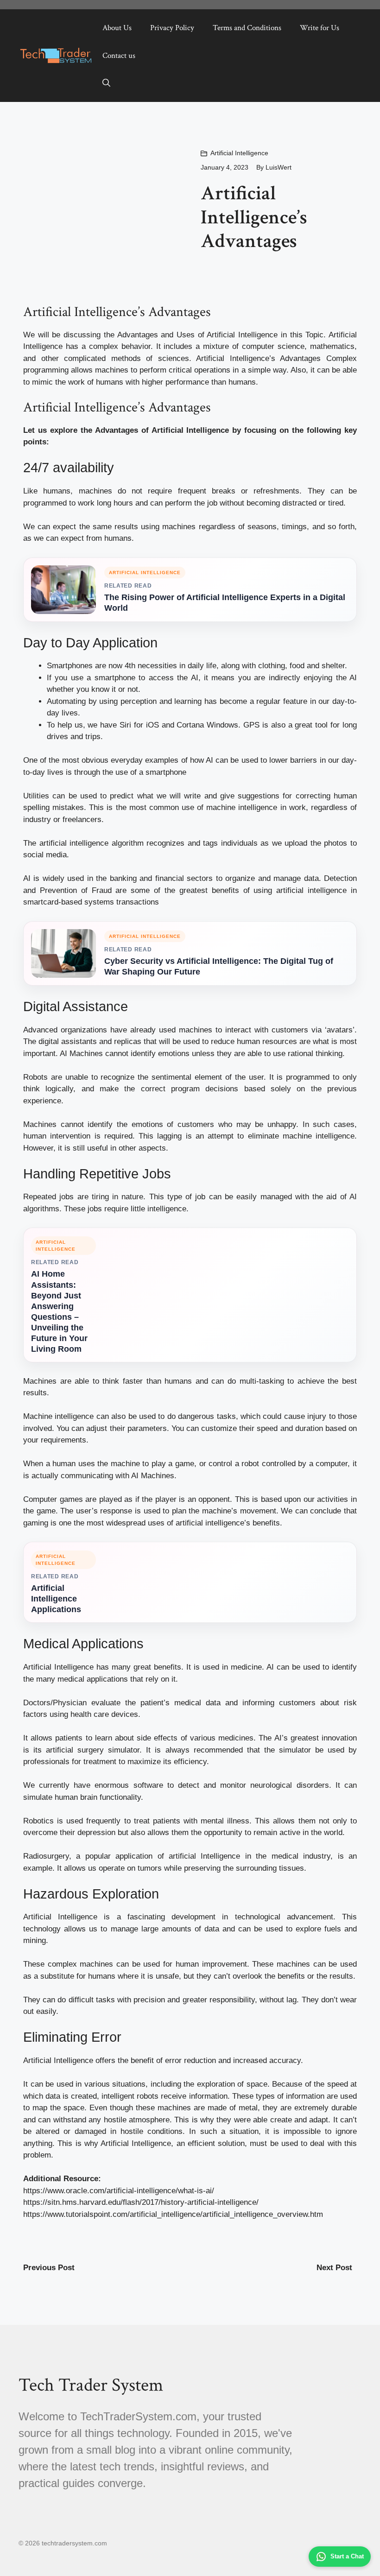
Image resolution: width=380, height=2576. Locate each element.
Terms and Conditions (247, 28)
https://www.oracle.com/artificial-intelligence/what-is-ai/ (119, 2191)
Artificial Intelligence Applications (56, 1599)
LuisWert (279, 167)
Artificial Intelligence (239, 153)
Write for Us (320, 28)
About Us (117, 28)
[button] (106, 83)
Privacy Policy (172, 28)
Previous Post (49, 2268)
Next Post (334, 2268)
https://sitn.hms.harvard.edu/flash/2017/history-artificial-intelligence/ (141, 2202)
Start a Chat (347, 2556)
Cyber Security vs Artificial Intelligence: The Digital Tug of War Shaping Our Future (219, 966)
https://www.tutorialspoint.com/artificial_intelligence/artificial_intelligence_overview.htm (173, 2214)
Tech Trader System (91, 2385)
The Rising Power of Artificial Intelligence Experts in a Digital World (225, 603)
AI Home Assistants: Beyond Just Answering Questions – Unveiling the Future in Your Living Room (59, 1311)
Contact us (119, 56)
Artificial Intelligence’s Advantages (258, 358)
